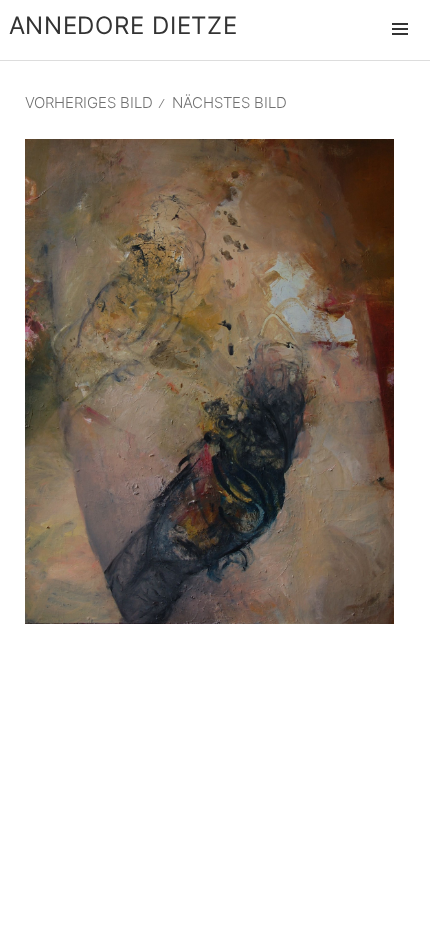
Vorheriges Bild (89, 102)
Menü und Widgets (400, 50)
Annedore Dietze (123, 25)
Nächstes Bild (229, 102)
